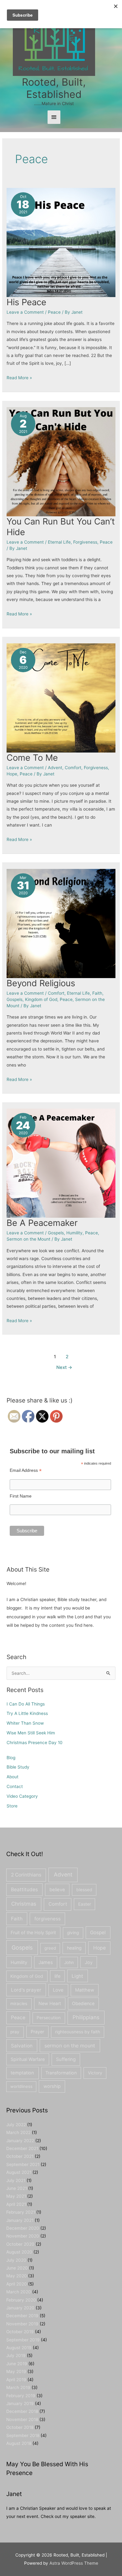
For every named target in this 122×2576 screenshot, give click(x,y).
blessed (84, 1890)
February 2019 (21, 2396)
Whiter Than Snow (25, 1723)
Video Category (22, 1796)
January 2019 (20, 2403)
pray (15, 2032)
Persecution (49, 2018)
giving (73, 1933)
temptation (22, 2073)
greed (50, 1948)
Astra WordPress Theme (74, 2563)
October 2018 (20, 2427)
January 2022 (20, 2141)
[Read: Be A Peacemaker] (61, 1163)
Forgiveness (85, 542)
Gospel (98, 1932)
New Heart (50, 2003)
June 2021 (17, 2188)
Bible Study (18, 1767)
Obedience (83, 2003)
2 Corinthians (26, 1875)
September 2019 (23, 2340)
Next (64, 1367)
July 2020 (16, 2260)
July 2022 (16, 2125)
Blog (11, 1758)
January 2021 (20, 2220)
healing (74, 1948)
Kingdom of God (41, 999)
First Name (21, 1496)
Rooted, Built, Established (54, 88)
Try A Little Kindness (27, 1713)
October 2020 (20, 2244)
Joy (89, 1962)
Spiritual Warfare (28, 2059)
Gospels (15, 999)
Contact (15, 1786)
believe (57, 1890)
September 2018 (23, 2435)
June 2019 (17, 2364)
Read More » (19, 378)
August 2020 (19, 2252)
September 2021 (23, 2164)
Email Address (26, 1470)
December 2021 (22, 2148)
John (69, 1962)
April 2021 (16, 2204)
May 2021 (16, 2196)
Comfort (73, 768)
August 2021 (19, 2172)
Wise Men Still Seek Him (31, 1733)
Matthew (85, 1990)
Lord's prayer (26, 1990)
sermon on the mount (70, 2046)
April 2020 (17, 2284)
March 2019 (18, 2387)
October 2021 (20, 2156)
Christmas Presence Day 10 (35, 1743)
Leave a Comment (25, 312)
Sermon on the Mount (28, 1239)
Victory (95, 2073)
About (13, 1777)
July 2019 (16, 2355)
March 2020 (19, 2292)
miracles (19, 2004)
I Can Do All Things (26, 1704)
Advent (55, 768)
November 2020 (23, 2236)
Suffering (66, 2059)
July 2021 (16, 2180)
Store (12, 1806)
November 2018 (22, 2419)
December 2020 (23, 2228)
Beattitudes (24, 1889)
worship (52, 2086)
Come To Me (32, 758)
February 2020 (21, 2300)
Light (77, 1976)
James (46, 1962)
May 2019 (16, 2371)
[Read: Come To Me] (61, 698)
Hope (12, 774)
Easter (85, 1904)
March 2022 (18, 2132)
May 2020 (17, 2276)
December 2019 (22, 2316)
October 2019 (20, 2332)
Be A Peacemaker (42, 1223)
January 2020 (20, 2308)
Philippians (86, 2017)
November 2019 (22, 2324)
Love (58, 1990)
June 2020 (17, 2268)
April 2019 (16, 2380)
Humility (74, 1233)
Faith (97, 993)
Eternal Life (59, 542)
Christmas (24, 1904)
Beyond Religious (41, 983)
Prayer (37, 2032)
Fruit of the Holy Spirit (33, 1932)
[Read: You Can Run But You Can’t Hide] (61, 461)
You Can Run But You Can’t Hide (61, 527)
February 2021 (21, 2212)
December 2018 (22, 2411)
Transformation (61, 2073)
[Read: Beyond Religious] (61, 923)
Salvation (22, 2046)
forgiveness (48, 1919)
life (57, 1976)
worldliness (21, 2086)
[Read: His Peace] (61, 242)
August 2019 (19, 2348)
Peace (54, 312)
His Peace (26, 302)
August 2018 (19, 2443)
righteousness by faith (78, 2032)
